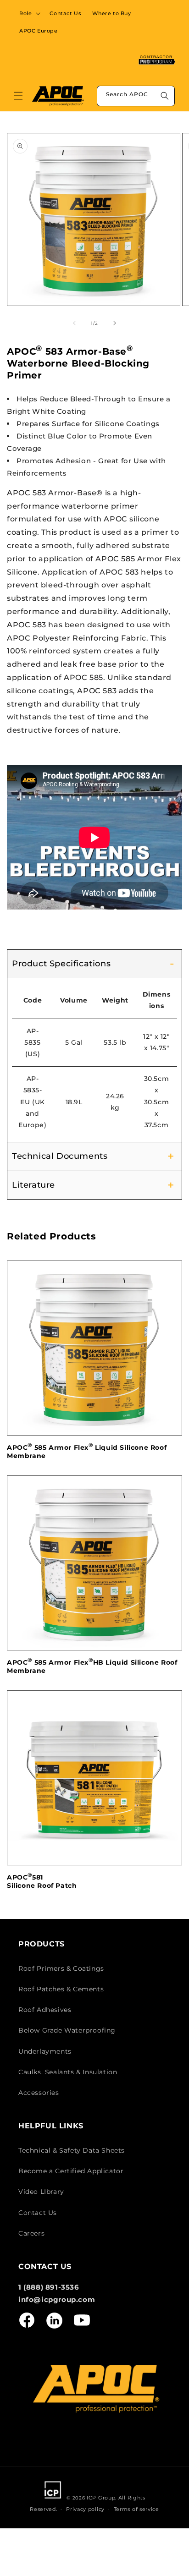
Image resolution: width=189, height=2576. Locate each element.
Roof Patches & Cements (61, 1989)
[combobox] (136, 96)
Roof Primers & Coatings (61, 1968)
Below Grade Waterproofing (67, 2030)
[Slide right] (115, 323)
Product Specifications (61, 964)
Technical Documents (60, 1156)
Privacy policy (85, 2509)
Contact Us (38, 2213)
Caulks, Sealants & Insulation (68, 2072)
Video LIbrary (41, 2192)
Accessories (39, 2093)
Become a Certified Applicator (71, 2171)
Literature (33, 1185)
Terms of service (136, 2509)
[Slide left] (74, 323)
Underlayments (45, 2051)
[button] (29, 13)
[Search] (165, 96)
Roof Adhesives (45, 2010)
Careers (31, 2233)
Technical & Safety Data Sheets (72, 2150)
